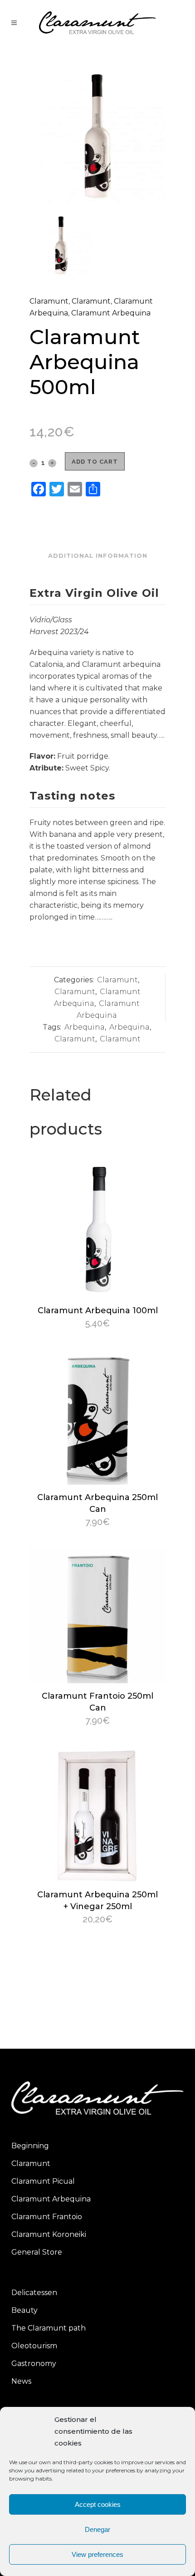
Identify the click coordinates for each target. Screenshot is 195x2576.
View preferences (97, 2554)
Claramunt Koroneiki (49, 2234)
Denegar (97, 2529)
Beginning (30, 2146)
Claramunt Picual (43, 2181)
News (21, 2381)
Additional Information (98, 555)
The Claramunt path (49, 2328)
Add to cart (95, 462)
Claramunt (49, 301)
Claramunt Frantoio (47, 2217)
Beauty (24, 2310)
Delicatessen (34, 2293)
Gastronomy (34, 2363)
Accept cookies (98, 2504)
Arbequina (85, 1027)
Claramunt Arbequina (111, 313)
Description (98, 533)
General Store (37, 2252)
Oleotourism (34, 2346)
